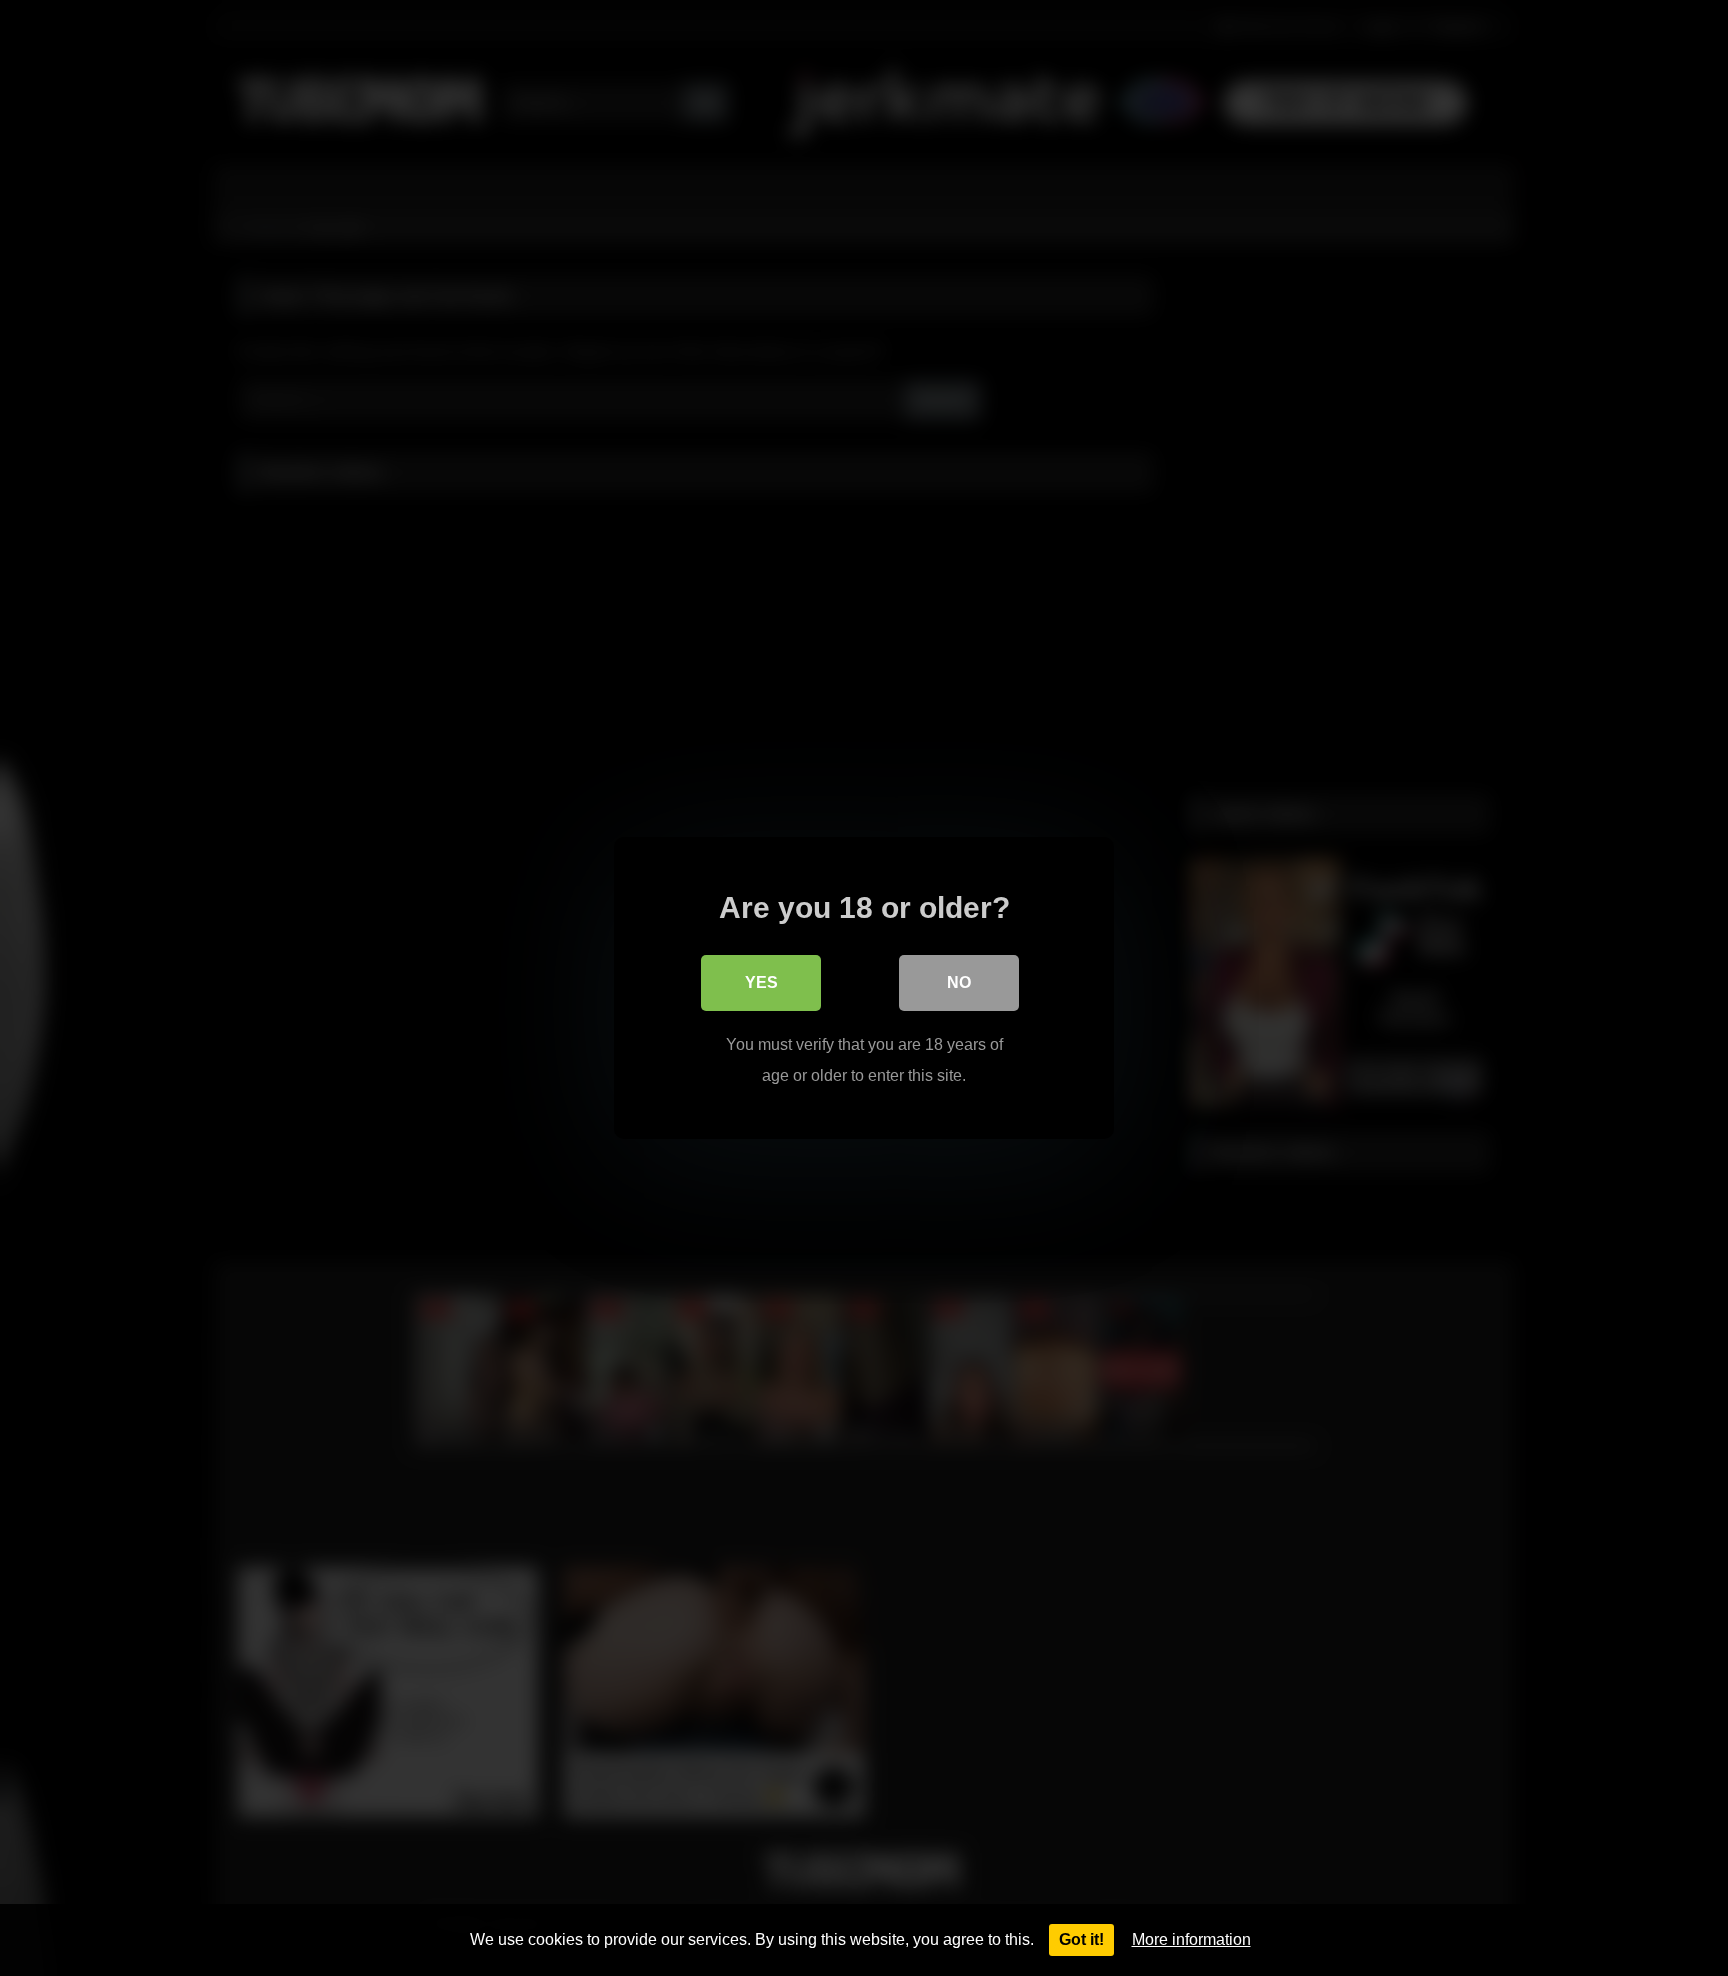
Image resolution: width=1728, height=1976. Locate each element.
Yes (761, 982)
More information (1191, 1939)
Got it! (1081, 1939)
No (959, 982)
